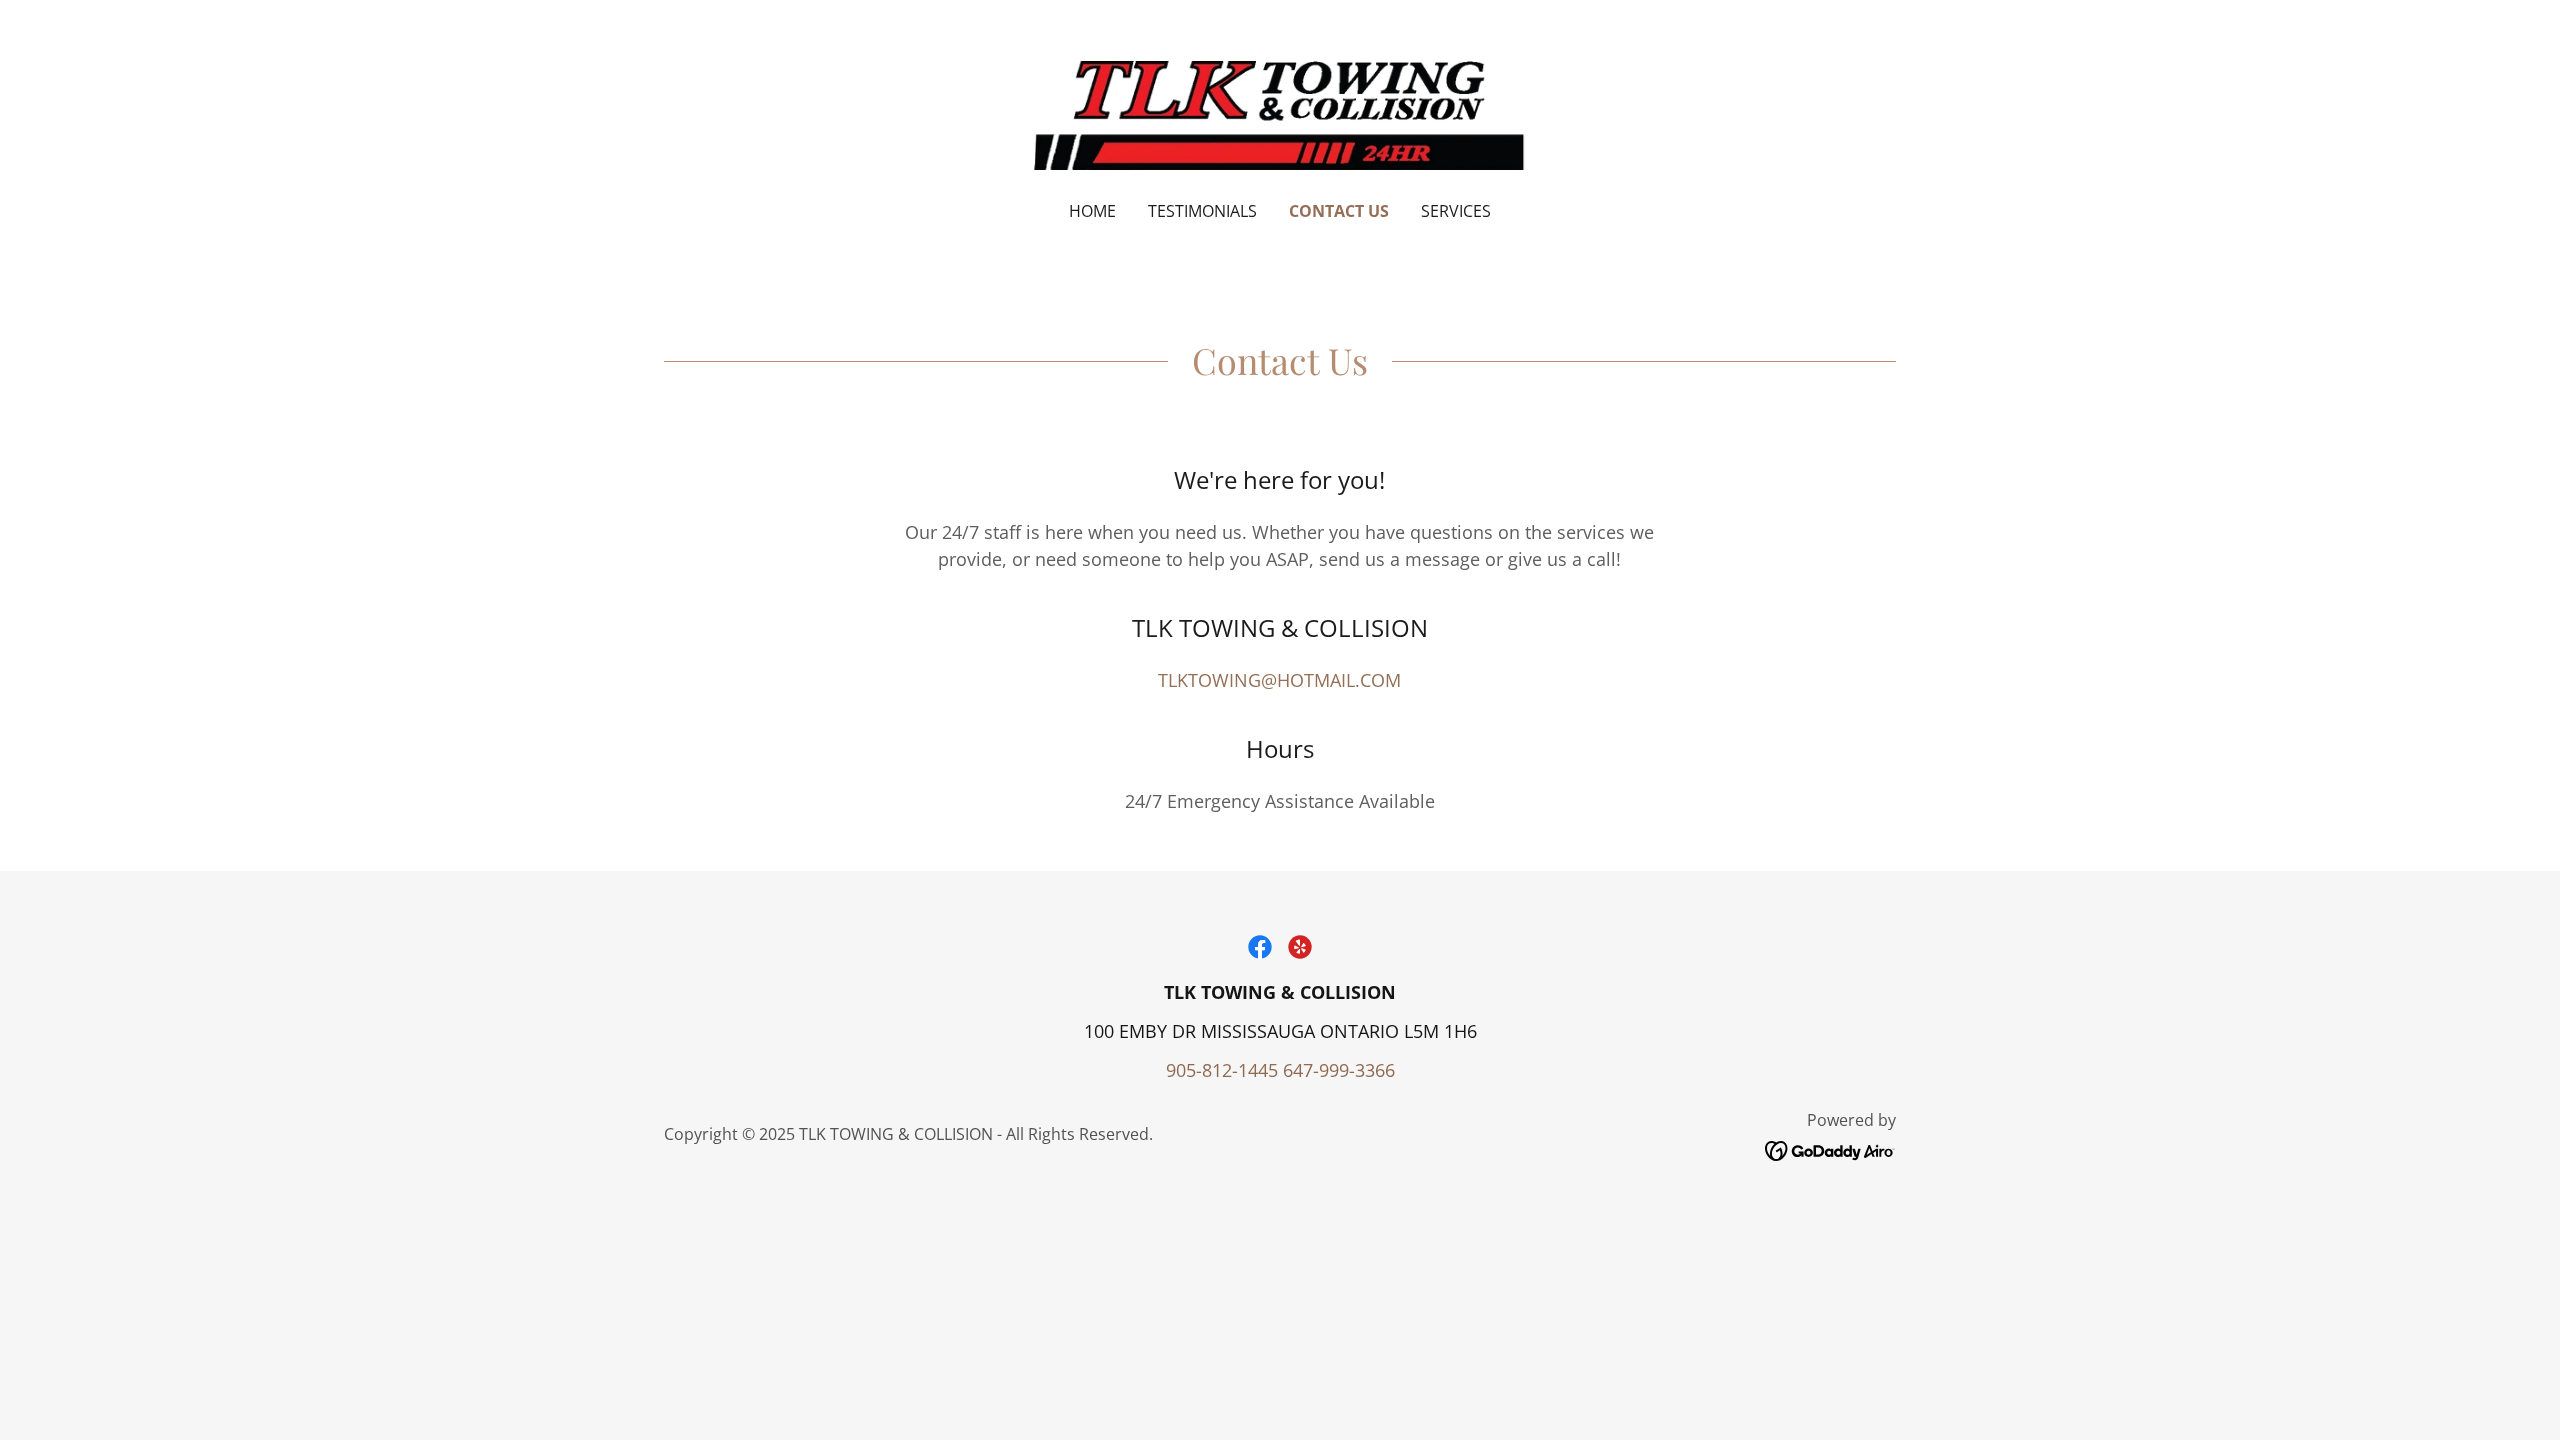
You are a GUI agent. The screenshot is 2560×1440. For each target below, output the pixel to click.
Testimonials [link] (1202, 211)
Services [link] (1456, 211)
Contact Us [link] (1339, 211)
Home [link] (1092, 211)
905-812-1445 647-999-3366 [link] (1280, 1070)
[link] (1280, 113)
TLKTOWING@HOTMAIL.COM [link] (1279, 680)
